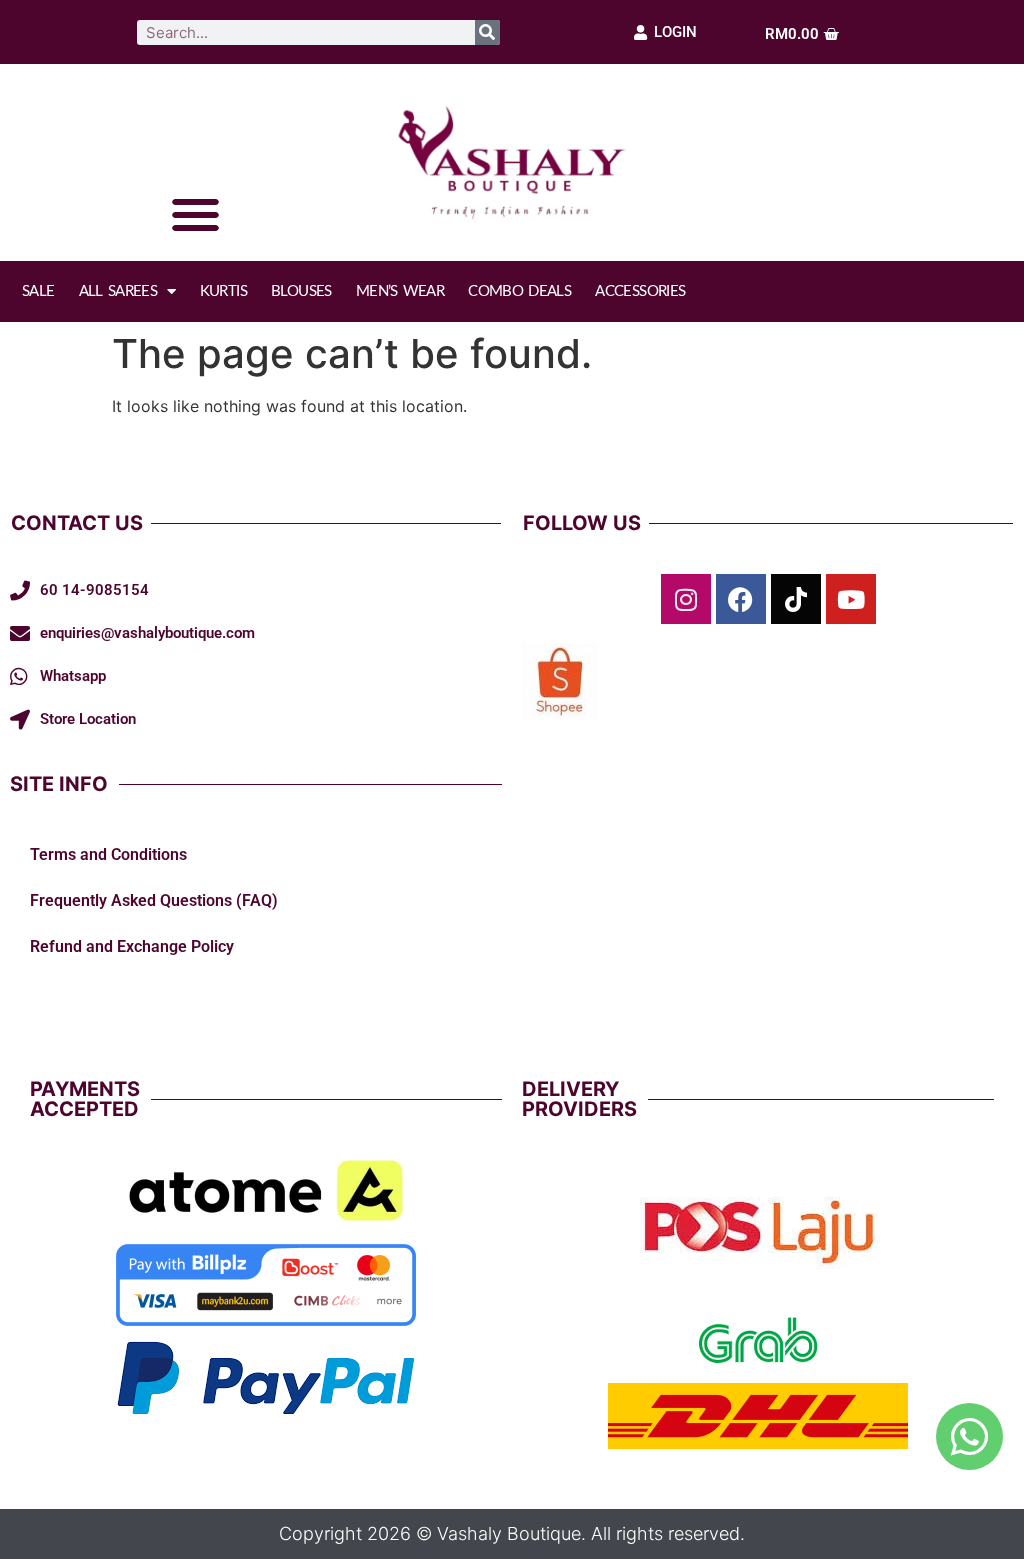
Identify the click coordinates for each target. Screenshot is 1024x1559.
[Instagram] (686, 599)
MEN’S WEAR (400, 291)
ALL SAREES (118, 291)
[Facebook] (741, 599)
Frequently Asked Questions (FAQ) (154, 900)
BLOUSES (301, 291)
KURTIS (223, 291)
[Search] (487, 32)
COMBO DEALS (519, 291)
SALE (38, 291)
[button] (195, 215)
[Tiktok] (796, 599)
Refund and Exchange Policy (132, 946)
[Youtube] (851, 599)
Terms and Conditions (108, 854)
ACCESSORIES (640, 291)
